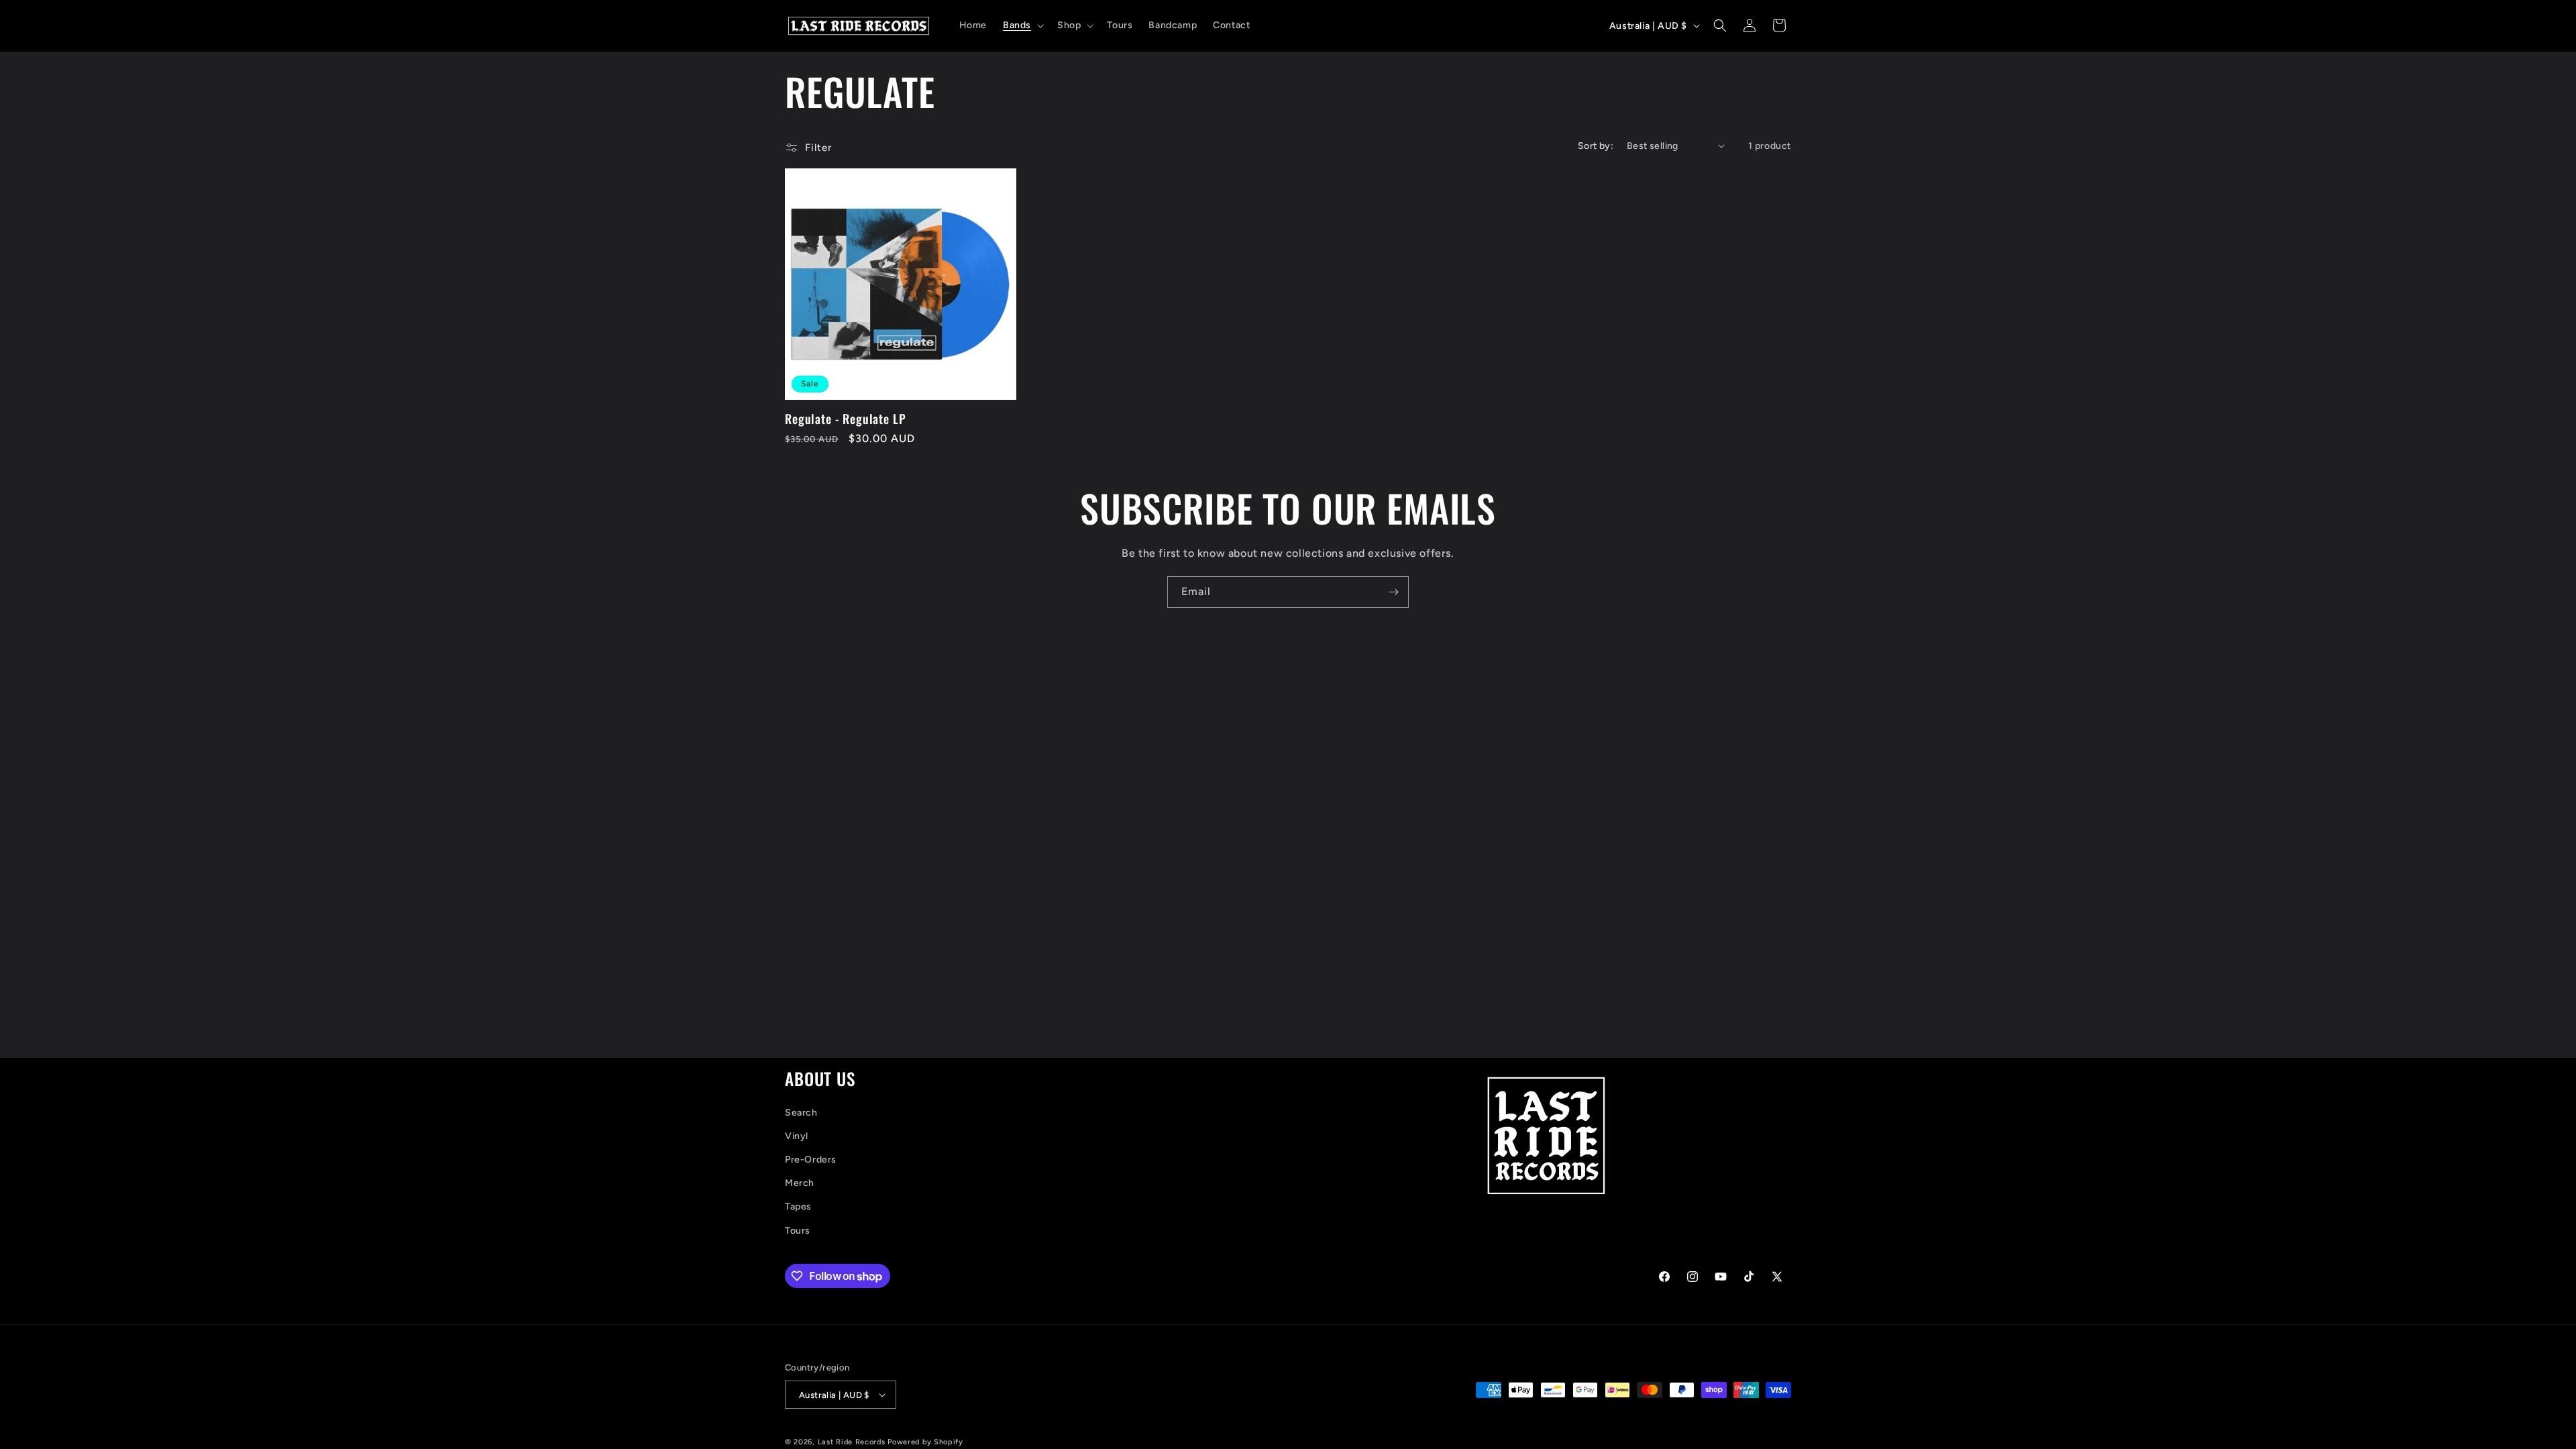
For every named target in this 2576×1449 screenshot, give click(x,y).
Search (801, 1113)
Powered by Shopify (925, 1442)
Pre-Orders (811, 1160)
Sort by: (1596, 146)
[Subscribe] (1393, 592)
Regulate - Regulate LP (845, 419)
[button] (1022, 25)
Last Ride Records (852, 1442)
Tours (798, 1231)
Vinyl (797, 1136)
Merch (800, 1183)
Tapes (798, 1206)
